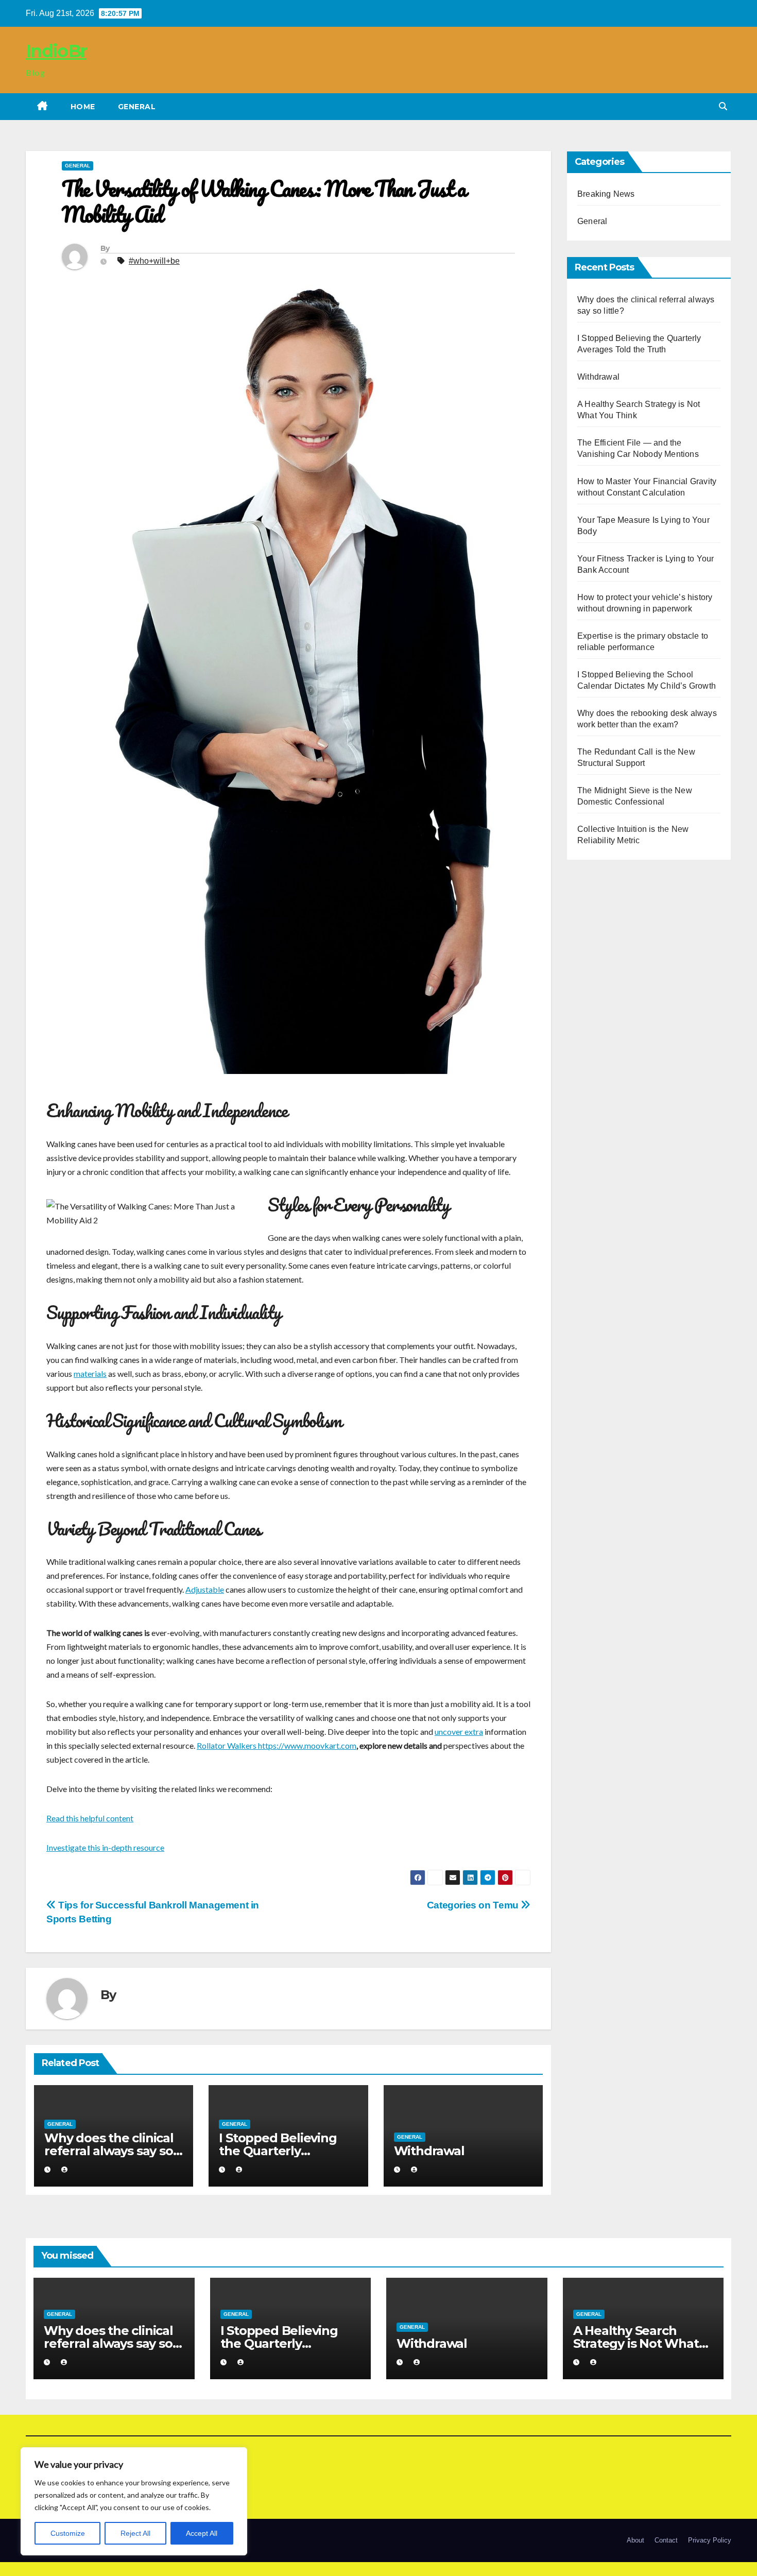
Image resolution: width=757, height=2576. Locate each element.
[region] (134, 2501)
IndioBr (56, 51)
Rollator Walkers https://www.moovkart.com (277, 1745)
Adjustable (205, 1589)
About (635, 2540)
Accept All (202, 2533)
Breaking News (606, 194)
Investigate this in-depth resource (105, 1847)
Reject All (135, 2533)
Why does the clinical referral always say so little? (109, 2151)
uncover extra (459, 1731)
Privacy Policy (710, 2540)
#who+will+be (154, 261)
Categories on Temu (474, 1905)
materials (90, 1374)
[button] (723, 106)
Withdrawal (429, 2151)
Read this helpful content (90, 1818)
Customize (68, 2533)
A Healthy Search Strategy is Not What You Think (636, 2343)
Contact (666, 2540)
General (137, 107)
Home (83, 107)
